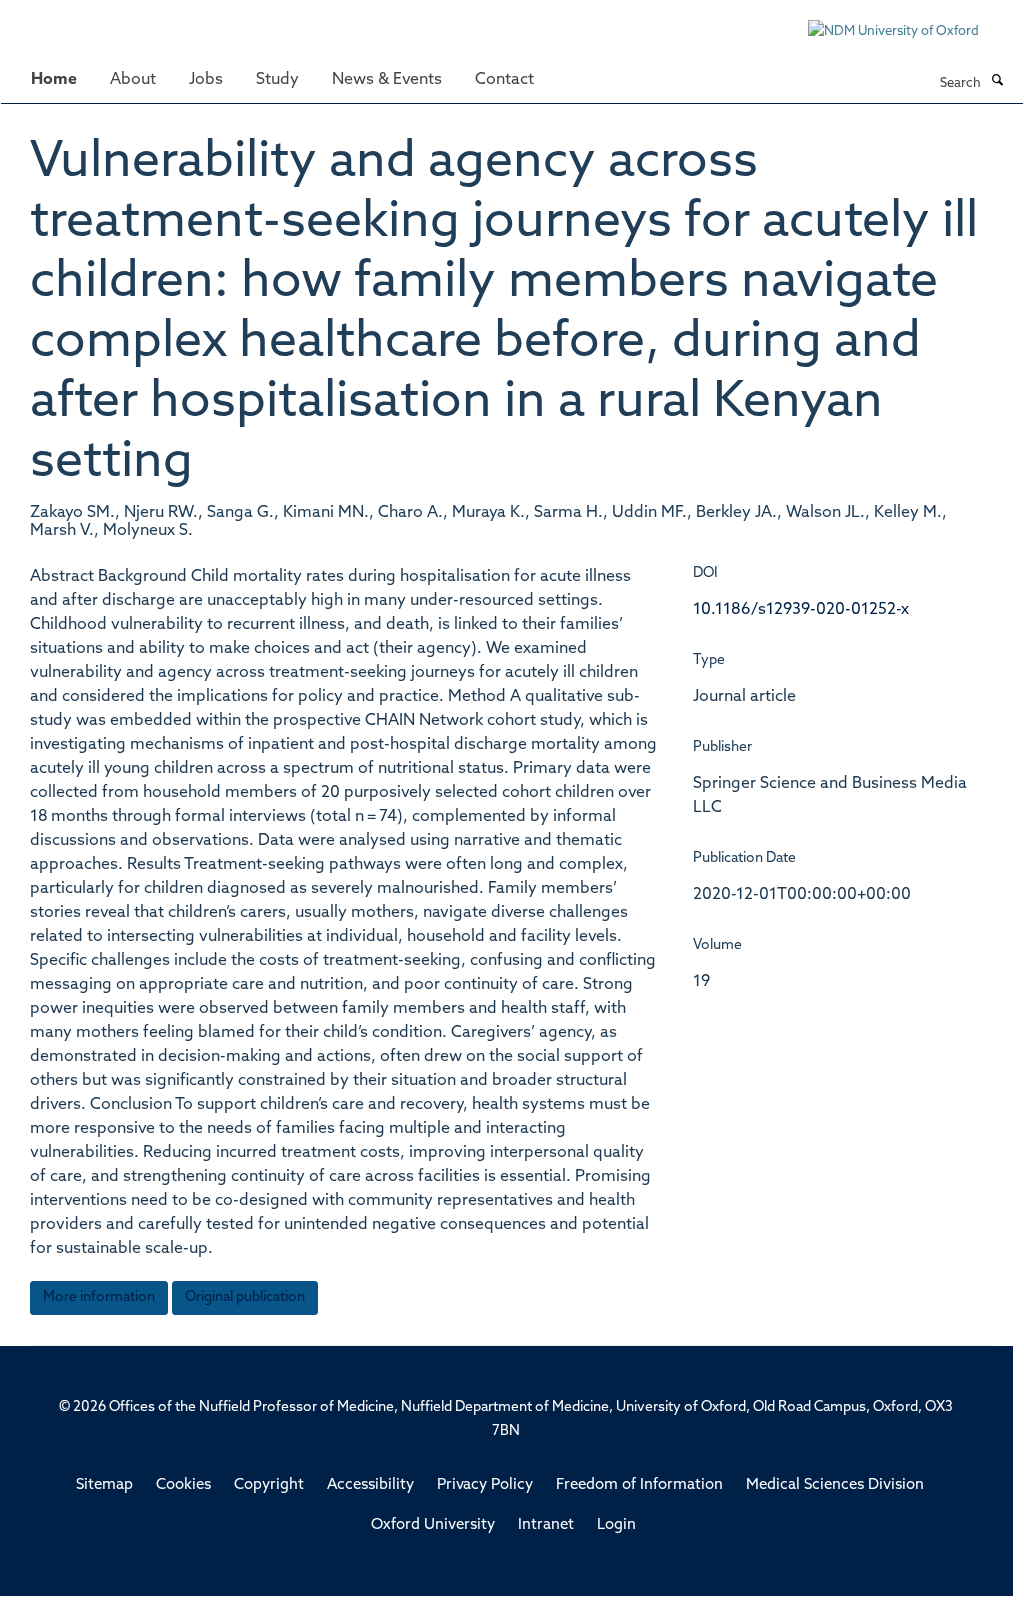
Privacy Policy (485, 1485)
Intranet (546, 1525)
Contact (504, 80)
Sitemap (104, 1485)
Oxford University (433, 1525)
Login (616, 1525)
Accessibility (370, 1485)
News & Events (387, 80)
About (133, 80)
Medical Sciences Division (835, 1485)
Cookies (183, 1485)
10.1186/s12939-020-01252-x (801, 610)
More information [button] (99, 1297)
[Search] (997, 82)
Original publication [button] (245, 1297)
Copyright (269, 1485)
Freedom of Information (639, 1485)
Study (277, 80)
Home (54, 80)
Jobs (206, 80)
